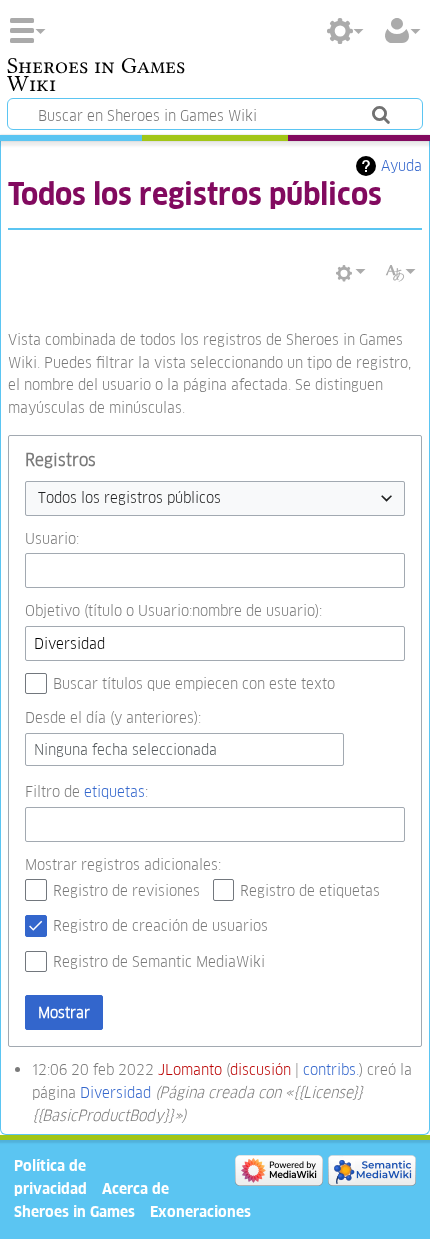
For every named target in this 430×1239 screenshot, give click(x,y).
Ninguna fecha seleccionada (125, 749)
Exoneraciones (200, 1211)
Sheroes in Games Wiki (96, 77)
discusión (260, 1069)
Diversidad (115, 1092)
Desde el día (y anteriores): (113, 717)
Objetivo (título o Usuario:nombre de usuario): (173, 610)
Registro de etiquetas (310, 890)
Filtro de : (86, 791)
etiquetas (114, 791)
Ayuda (401, 165)
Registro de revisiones (126, 890)
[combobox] (215, 498)
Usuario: (52, 538)
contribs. (331, 1069)
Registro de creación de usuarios (160, 925)
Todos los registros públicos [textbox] (129, 497)
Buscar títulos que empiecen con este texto (194, 683)
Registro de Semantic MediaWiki (159, 961)
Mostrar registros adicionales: (123, 864)
